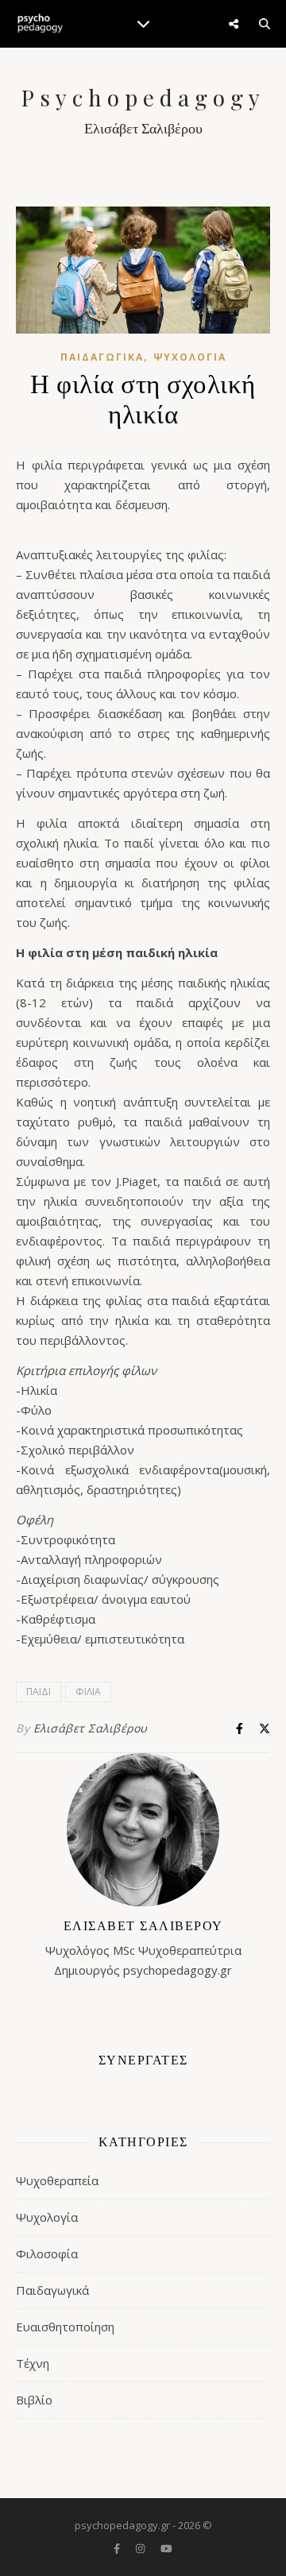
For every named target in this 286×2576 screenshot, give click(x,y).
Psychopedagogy (143, 98)
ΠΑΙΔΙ (39, 1692)
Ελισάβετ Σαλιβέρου (91, 1728)
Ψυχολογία (190, 357)
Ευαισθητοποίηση (65, 2327)
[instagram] (141, 2548)
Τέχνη (33, 2363)
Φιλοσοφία (47, 2254)
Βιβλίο (34, 2400)
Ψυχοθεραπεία (57, 2180)
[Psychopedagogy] (40, 24)
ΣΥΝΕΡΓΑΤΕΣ (143, 2059)
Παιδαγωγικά (102, 357)
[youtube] (166, 2548)
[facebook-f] (118, 2548)
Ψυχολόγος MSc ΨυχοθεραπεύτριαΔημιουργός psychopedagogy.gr (143, 1947)
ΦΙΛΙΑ (88, 1692)
